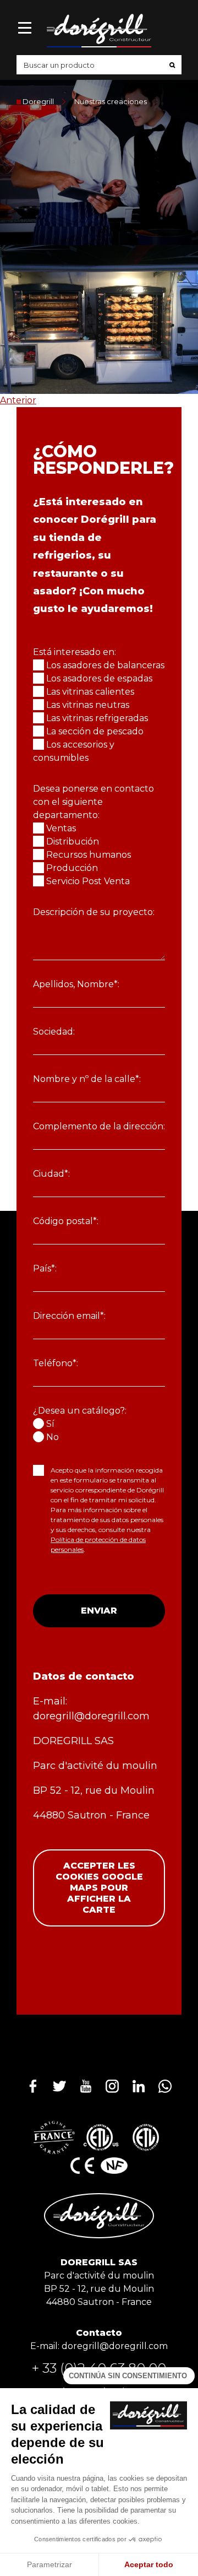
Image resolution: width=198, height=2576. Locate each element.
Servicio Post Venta (88, 881)
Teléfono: (56, 1363)
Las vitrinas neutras (88, 705)
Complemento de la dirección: (99, 1126)
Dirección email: (69, 1316)
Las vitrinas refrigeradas (97, 718)
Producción (72, 868)
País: (45, 1268)
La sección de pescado (95, 731)
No (53, 1437)
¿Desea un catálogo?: (80, 1411)
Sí (50, 1424)
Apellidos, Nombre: (76, 984)
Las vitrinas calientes (90, 692)
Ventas (61, 828)
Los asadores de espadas (99, 678)
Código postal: (66, 1221)
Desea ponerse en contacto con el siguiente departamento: (94, 802)
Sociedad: (54, 1032)
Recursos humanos (89, 855)
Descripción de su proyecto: (94, 912)
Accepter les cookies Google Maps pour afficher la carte (99, 1888)
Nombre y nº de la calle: (87, 1079)
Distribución (73, 841)
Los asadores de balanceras (105, 665)
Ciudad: (51, 1174)
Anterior (18, 400)
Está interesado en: (75, 652)
